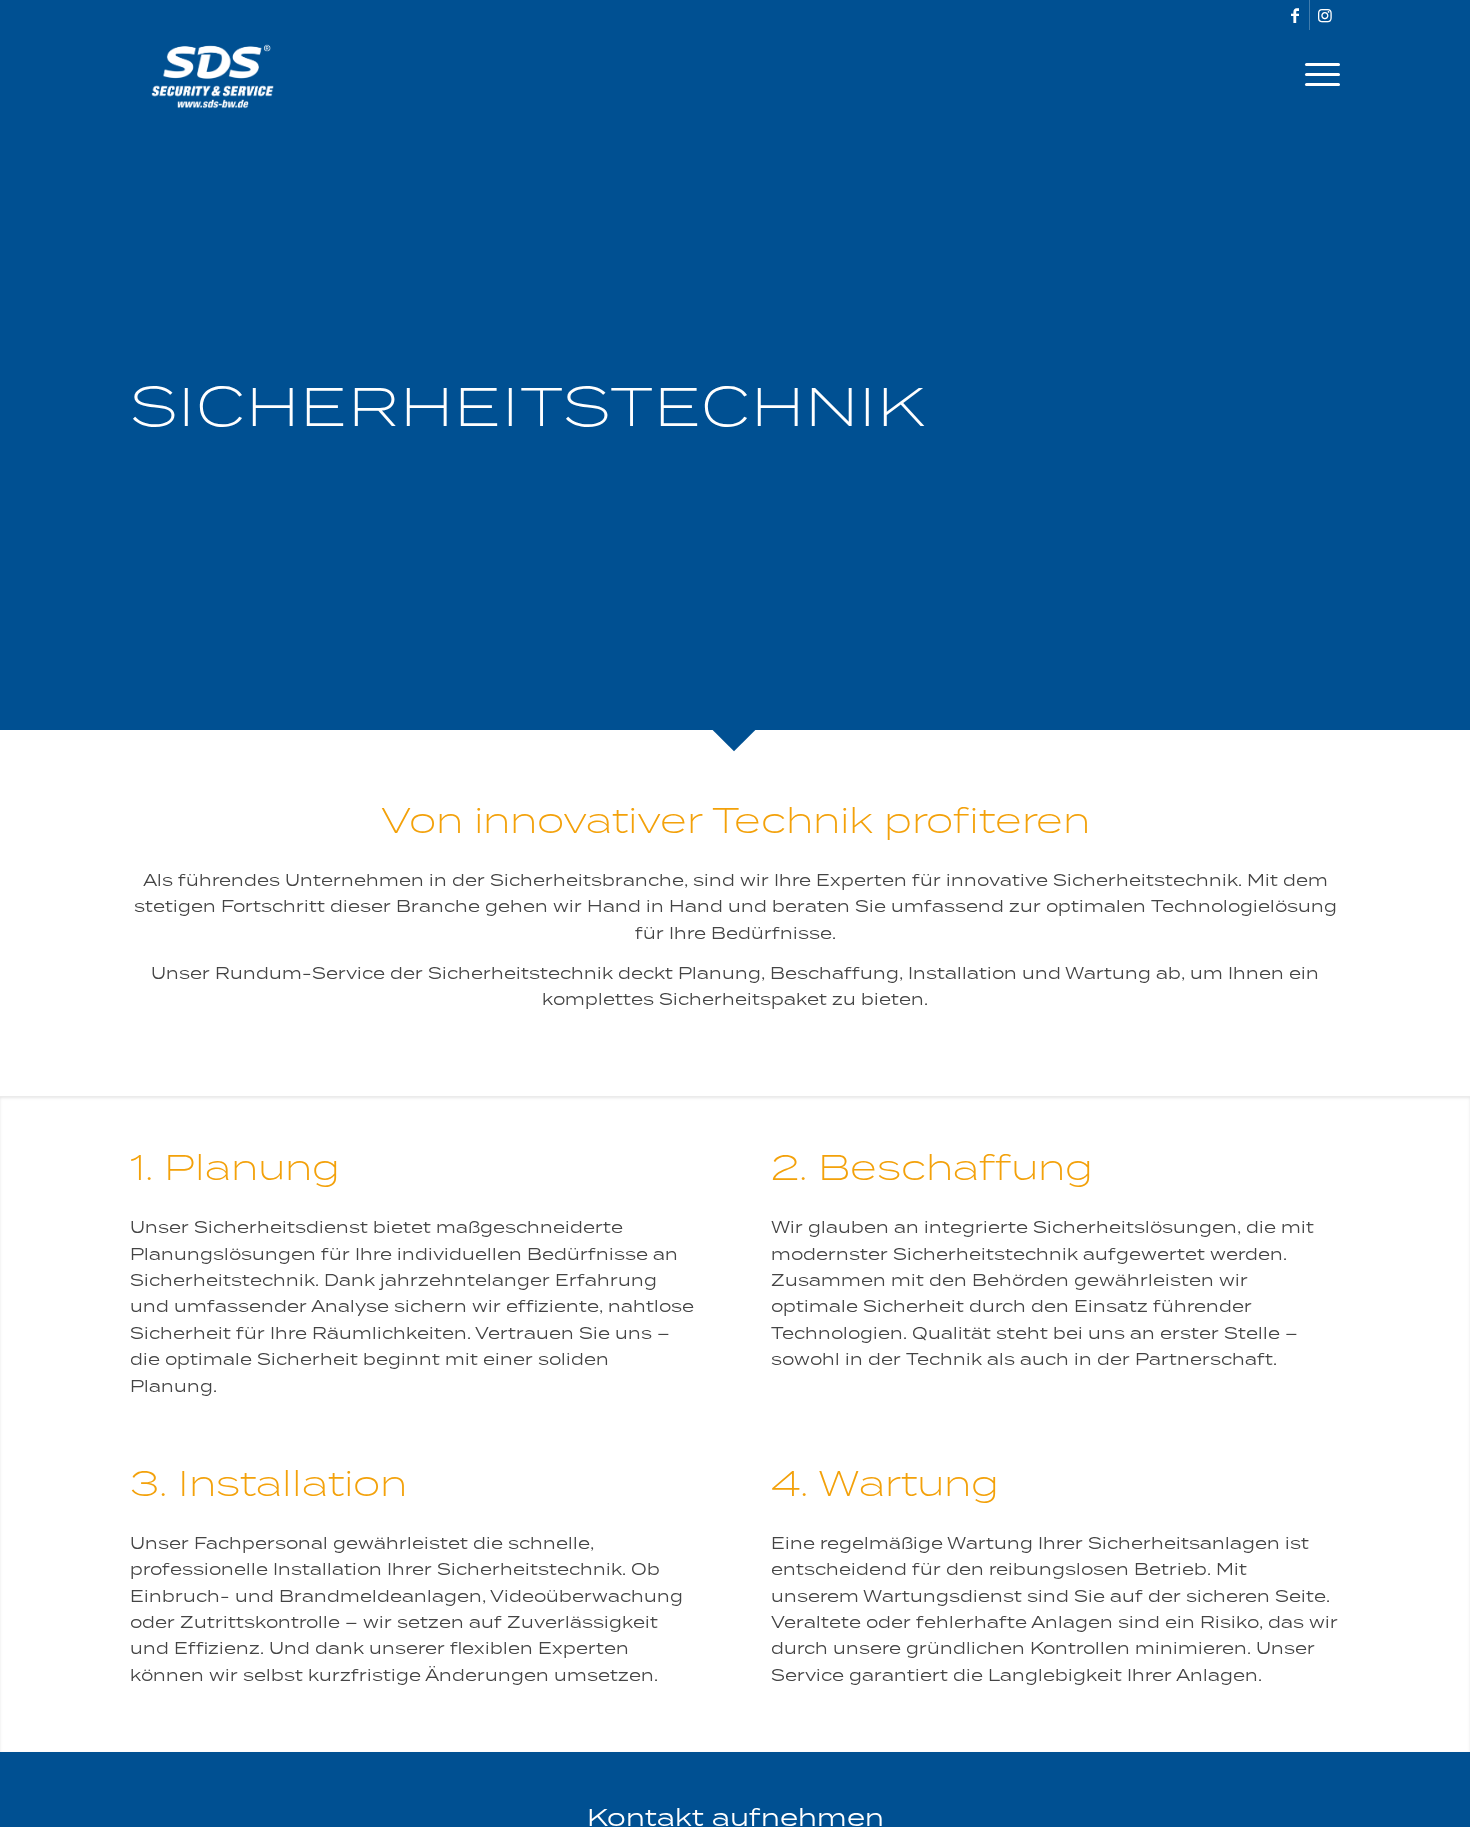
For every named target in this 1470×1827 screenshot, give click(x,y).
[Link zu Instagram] (1325, 15)
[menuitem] (1316, 75)
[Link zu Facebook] (1294, 15)
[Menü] (1316, 75)
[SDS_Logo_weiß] (212, 75)
